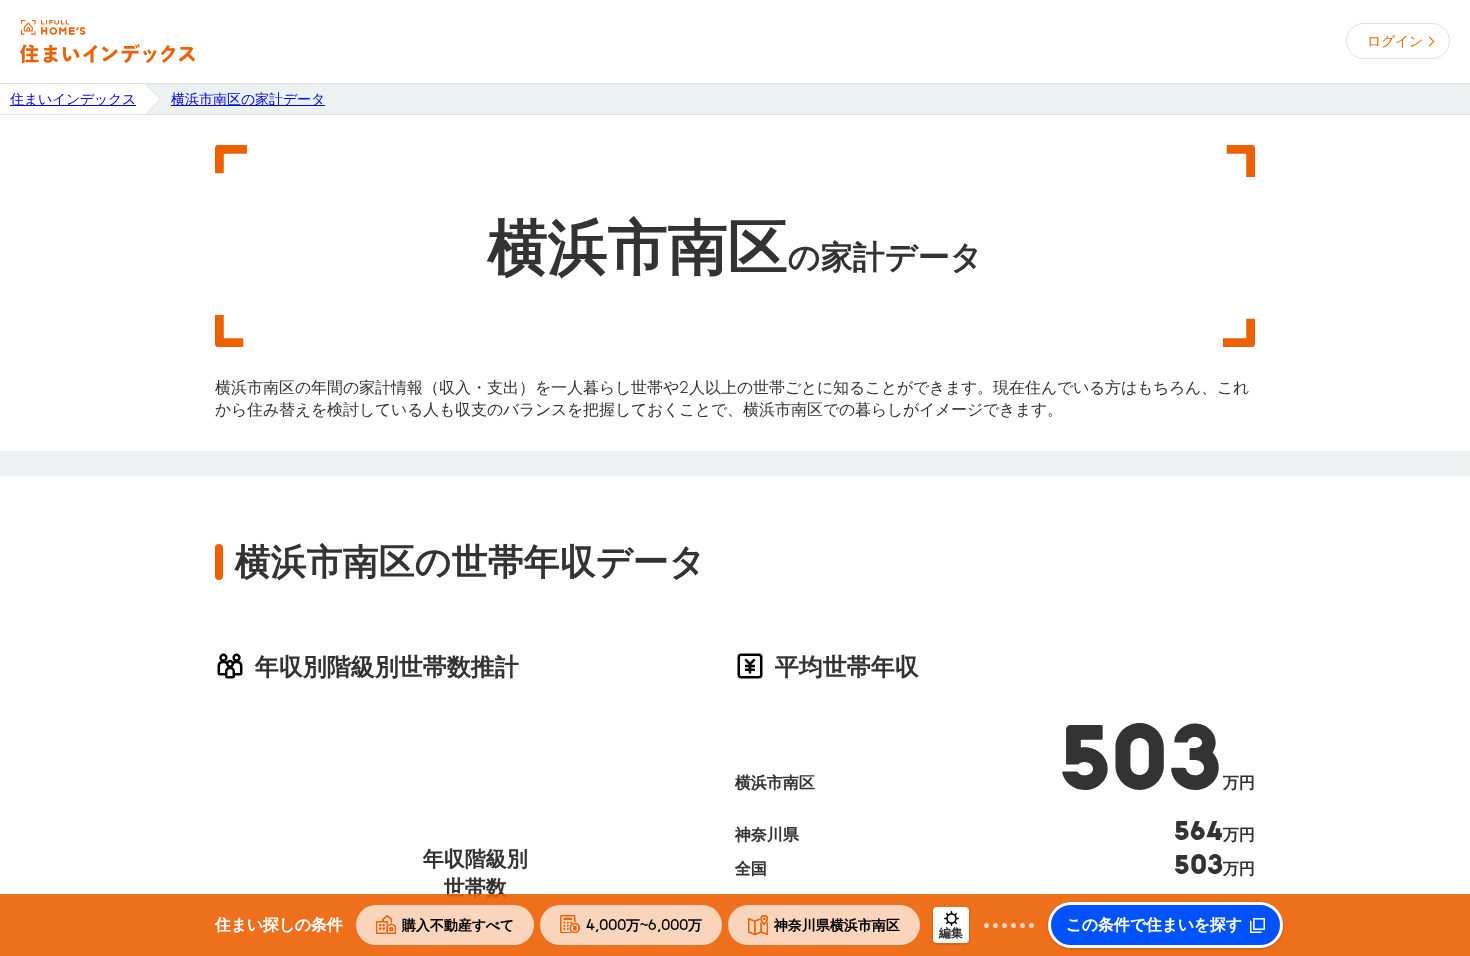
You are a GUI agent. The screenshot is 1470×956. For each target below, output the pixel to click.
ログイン (1395, 41)
